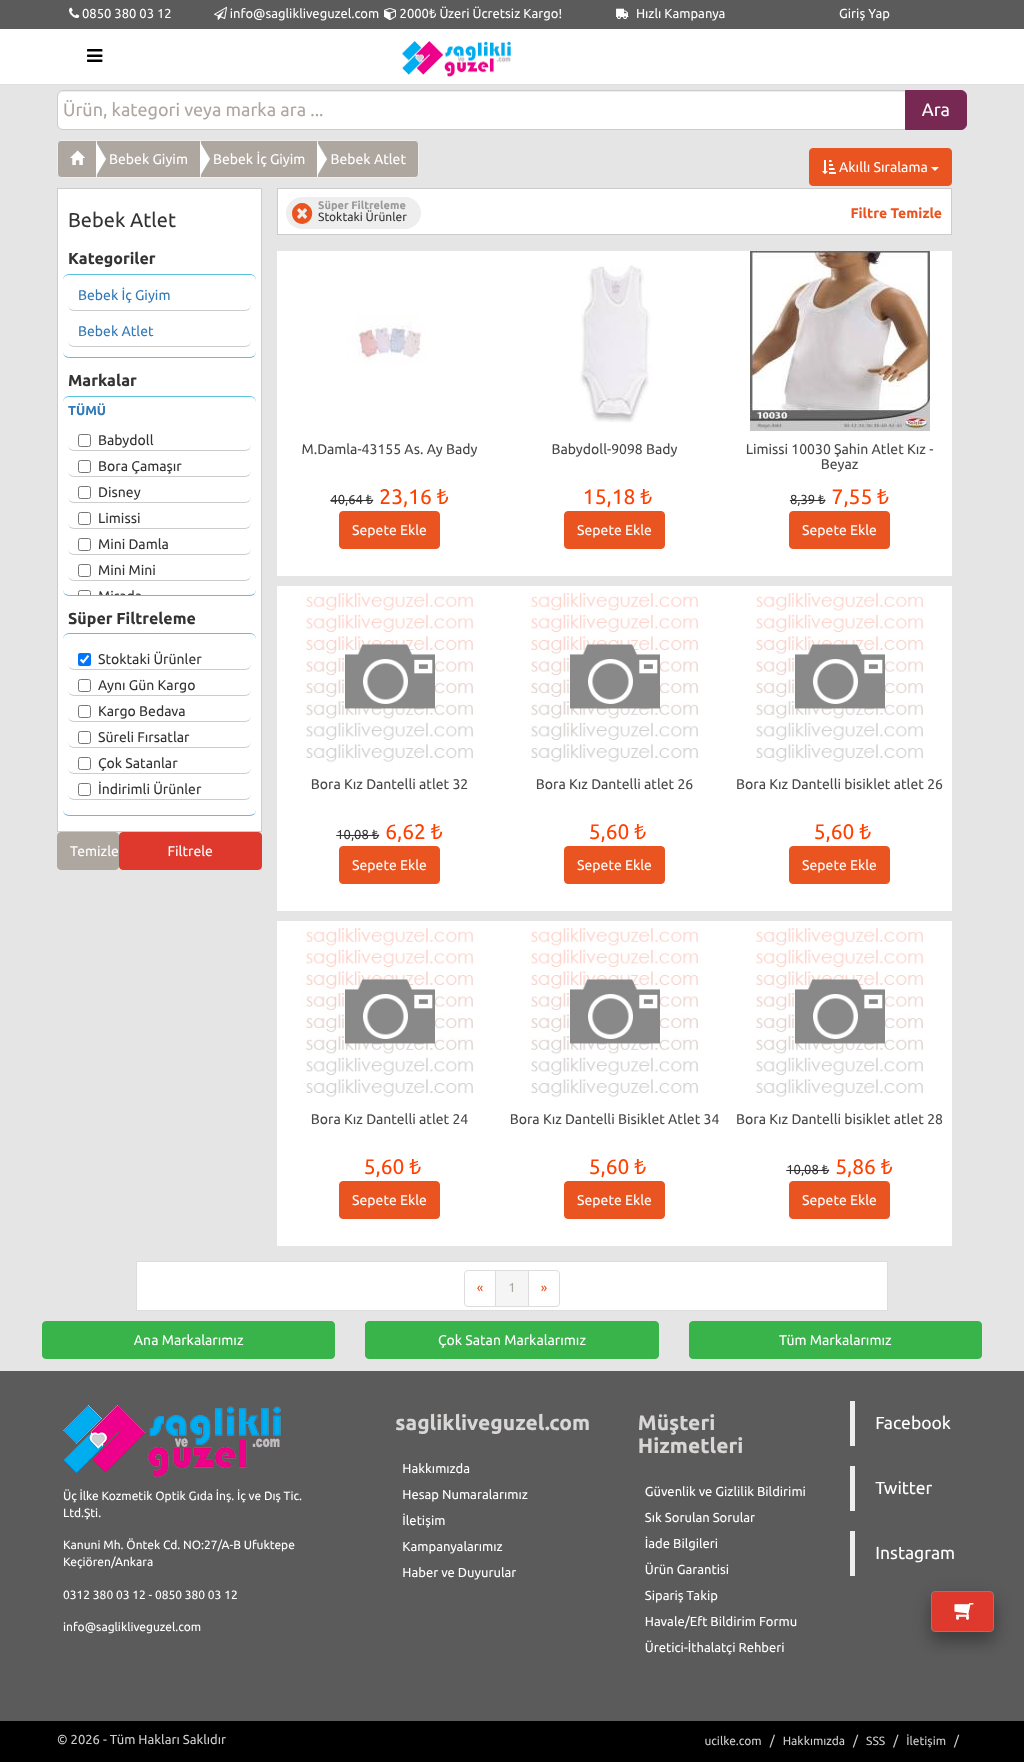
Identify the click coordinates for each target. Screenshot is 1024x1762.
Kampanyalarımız (452, 1547)
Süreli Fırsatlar (144, 737)
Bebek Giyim (148, 159)
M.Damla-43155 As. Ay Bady (390, 449)
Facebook (913, 1423)
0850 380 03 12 (125, 14)
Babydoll (125, 440)
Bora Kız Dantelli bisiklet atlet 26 (839, 784)
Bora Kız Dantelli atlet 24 (390, 1119)
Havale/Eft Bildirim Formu (721, 1622)
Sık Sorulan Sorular (700, 1518)
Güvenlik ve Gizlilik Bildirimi (725, 1492)
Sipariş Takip (681, 1596)
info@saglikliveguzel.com (305, 14)
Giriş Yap (864, 14)
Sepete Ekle (389, 530)
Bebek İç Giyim (259, 159)
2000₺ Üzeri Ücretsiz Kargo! (479, 14)
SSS (875, 1741)
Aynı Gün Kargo (146, 685)
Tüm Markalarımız (835, 1340)
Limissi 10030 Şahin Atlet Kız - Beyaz (840, 456)
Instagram (915, 1553)
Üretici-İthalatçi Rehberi (715, 1648)
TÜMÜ (87, 411)
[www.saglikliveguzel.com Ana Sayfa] (77, 159)
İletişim (423, 1521)
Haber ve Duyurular (459, 1573)
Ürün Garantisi (687, 1570)
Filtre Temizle (896, 213)
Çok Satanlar (138, 763)
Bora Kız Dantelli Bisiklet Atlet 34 (615, 1119)
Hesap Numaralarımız (465, 1495)
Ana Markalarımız (189, 1340)
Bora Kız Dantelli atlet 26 (615, 784)
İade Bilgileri (681, 1544)
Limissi (119, 518)
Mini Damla (133, 544)
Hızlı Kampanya (679, 14)
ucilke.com (732, 1741)
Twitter (903, 1488)
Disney (119, 492)
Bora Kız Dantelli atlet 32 (390, 784)
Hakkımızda (436, 1469)
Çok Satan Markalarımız (512, 1340)
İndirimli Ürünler (149, 789)
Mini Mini (127, 570)
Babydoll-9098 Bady (615, 449)
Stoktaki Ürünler (150, 659)
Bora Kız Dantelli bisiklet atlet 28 (839, 1119)
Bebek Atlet (368, 159)
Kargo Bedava (142, 711)
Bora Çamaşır (140, 466)
